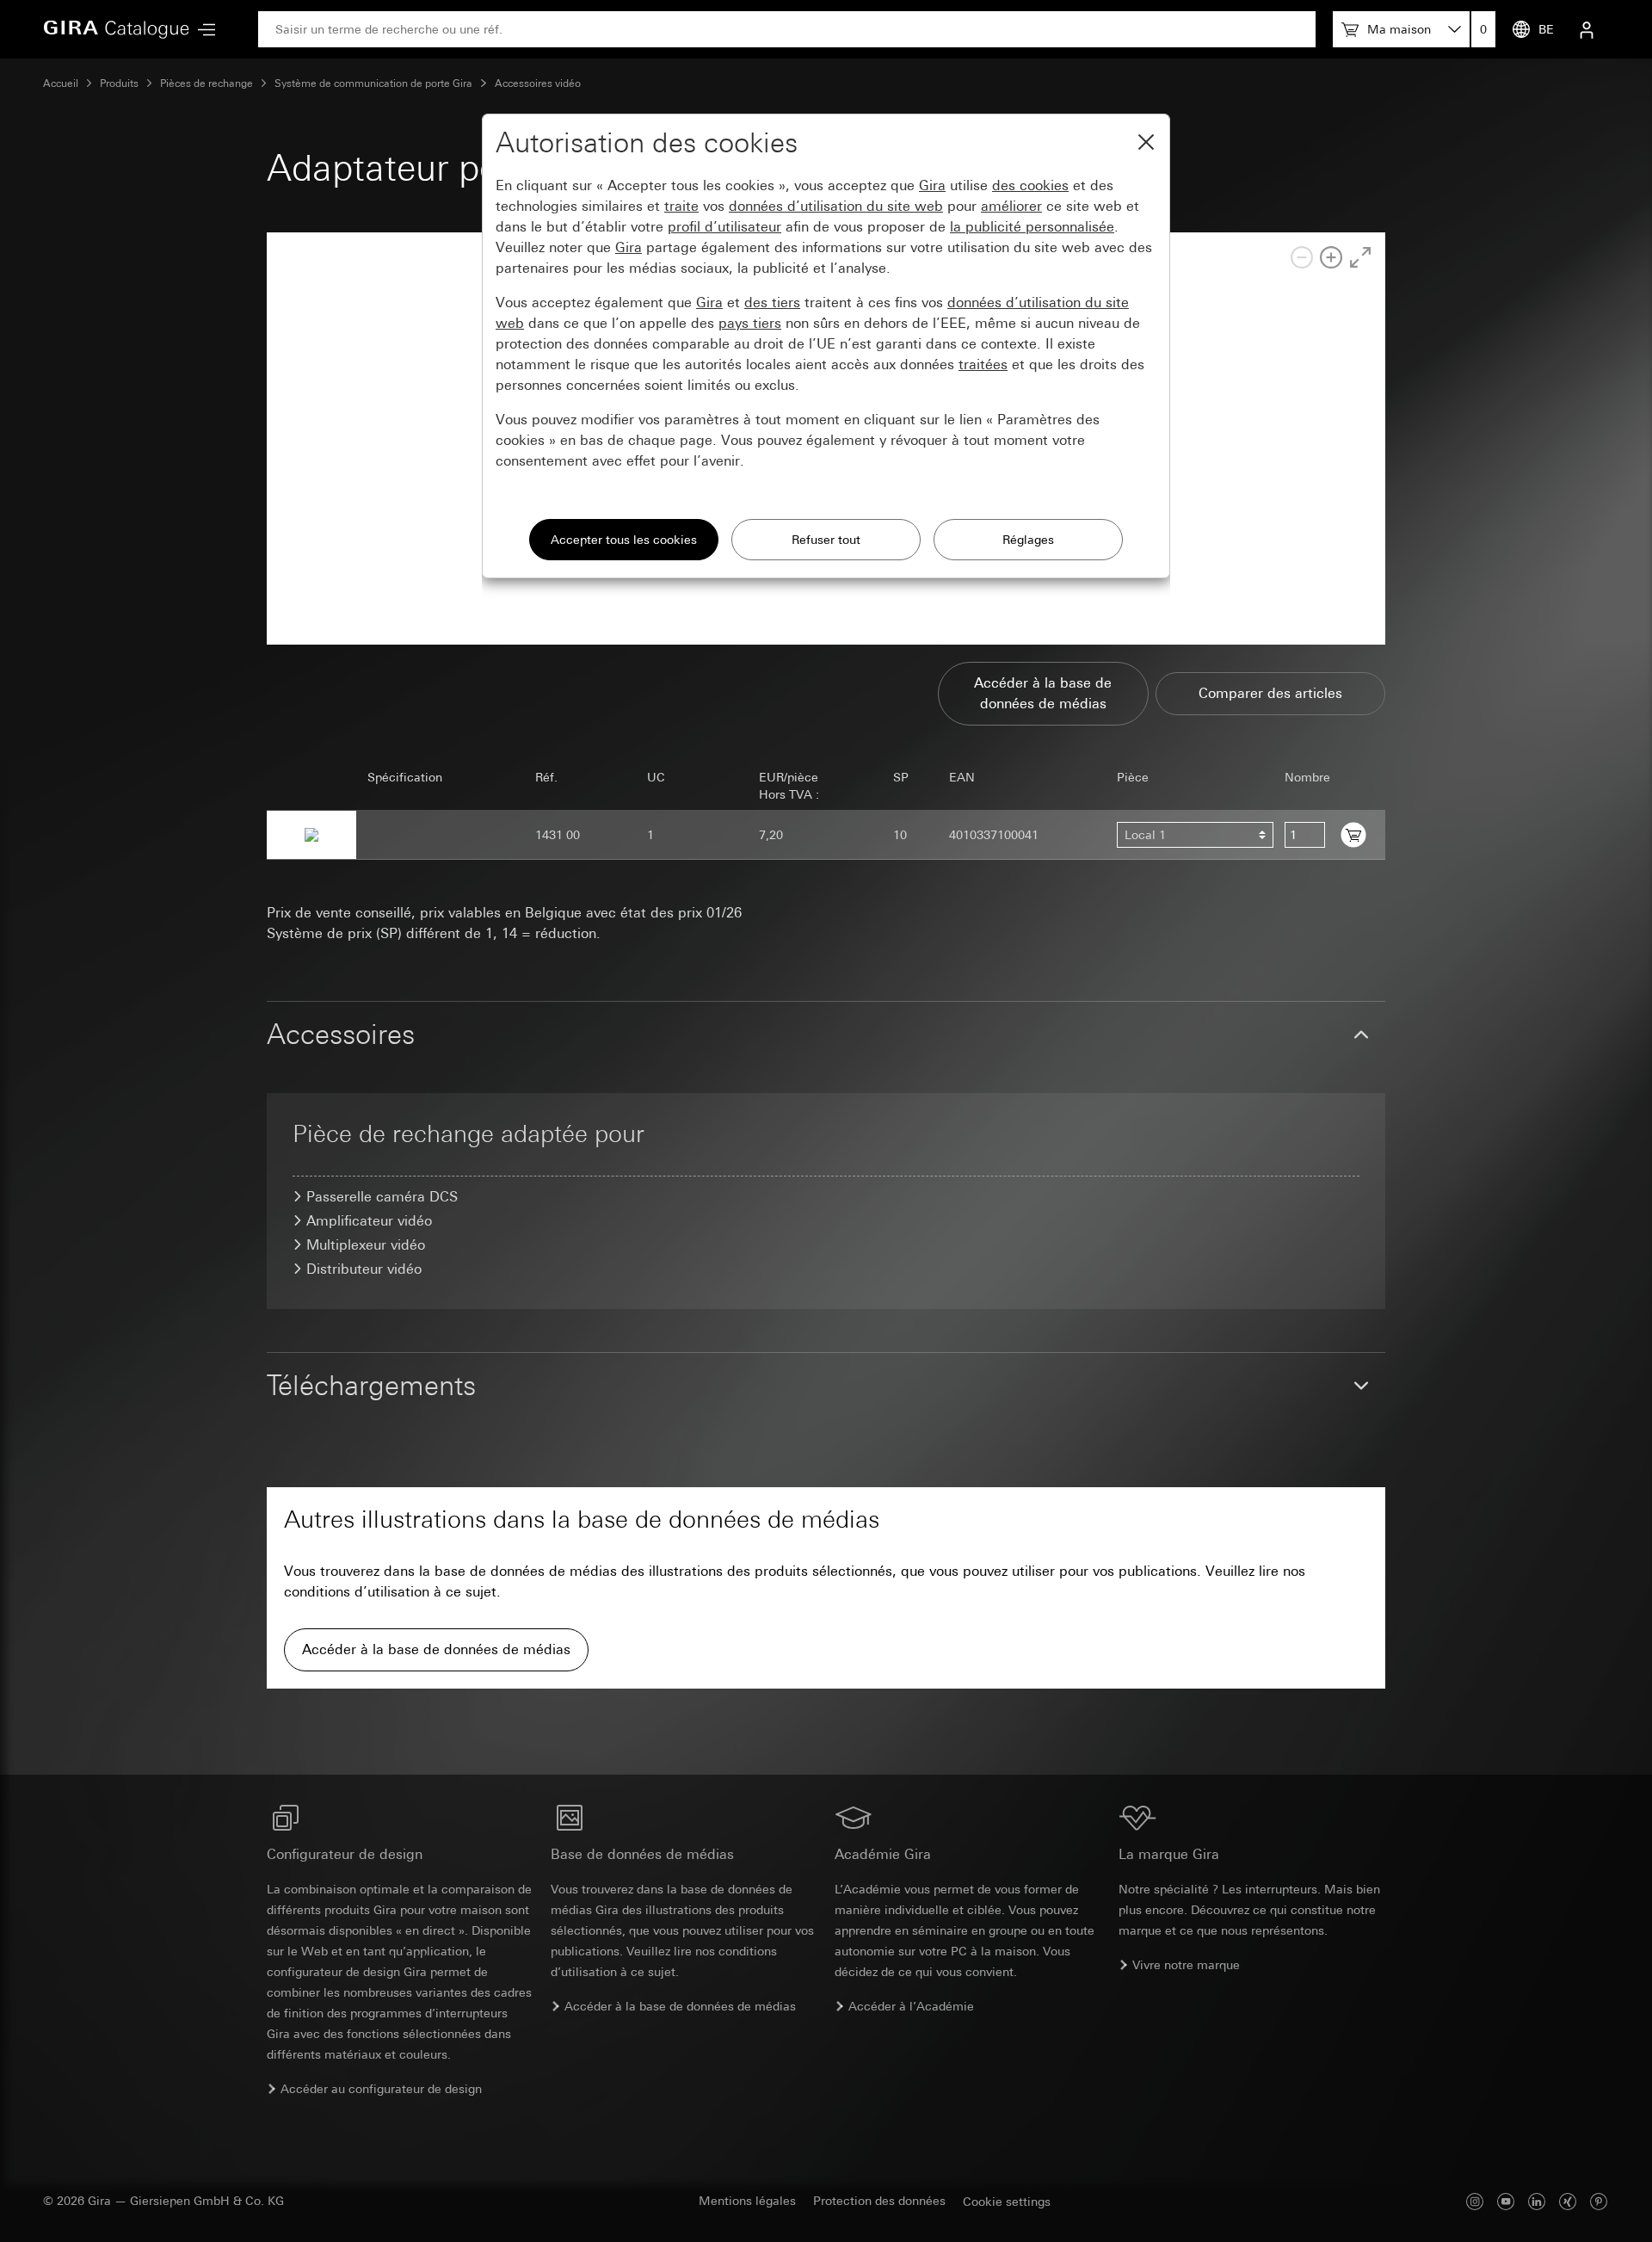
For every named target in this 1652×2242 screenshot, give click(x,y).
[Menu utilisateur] (1587, 29)
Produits (119, 83)
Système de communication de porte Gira (373, 83)
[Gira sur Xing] (1568, 2201)
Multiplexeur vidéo (366, 1245)
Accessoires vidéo (538, 83)
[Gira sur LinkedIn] (1537, 2201)
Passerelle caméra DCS (382, 1197)
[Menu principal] (202, 30)
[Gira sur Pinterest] (1599, 2201)
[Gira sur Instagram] (1475, 2201)
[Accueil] (116, 29)
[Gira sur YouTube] (1506, 2201)
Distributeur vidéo (364, 1269)
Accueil (61, 83)
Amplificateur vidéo (369, 1221)
